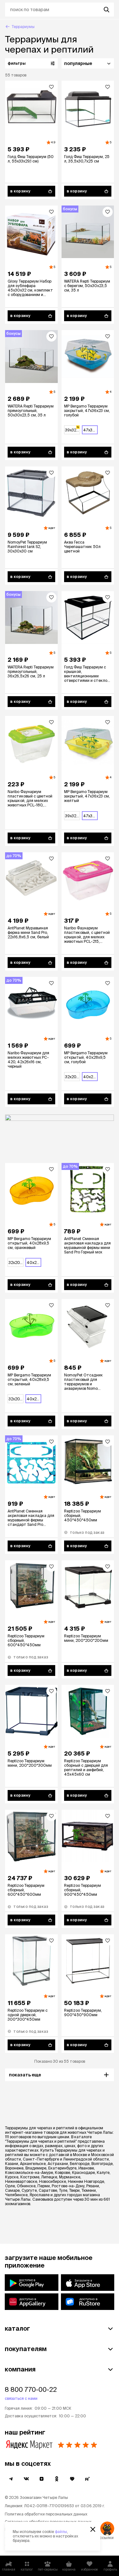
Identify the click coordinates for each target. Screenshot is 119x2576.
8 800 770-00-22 (31, 2389)
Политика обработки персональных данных (46, 2514)
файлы (61, 2532)
